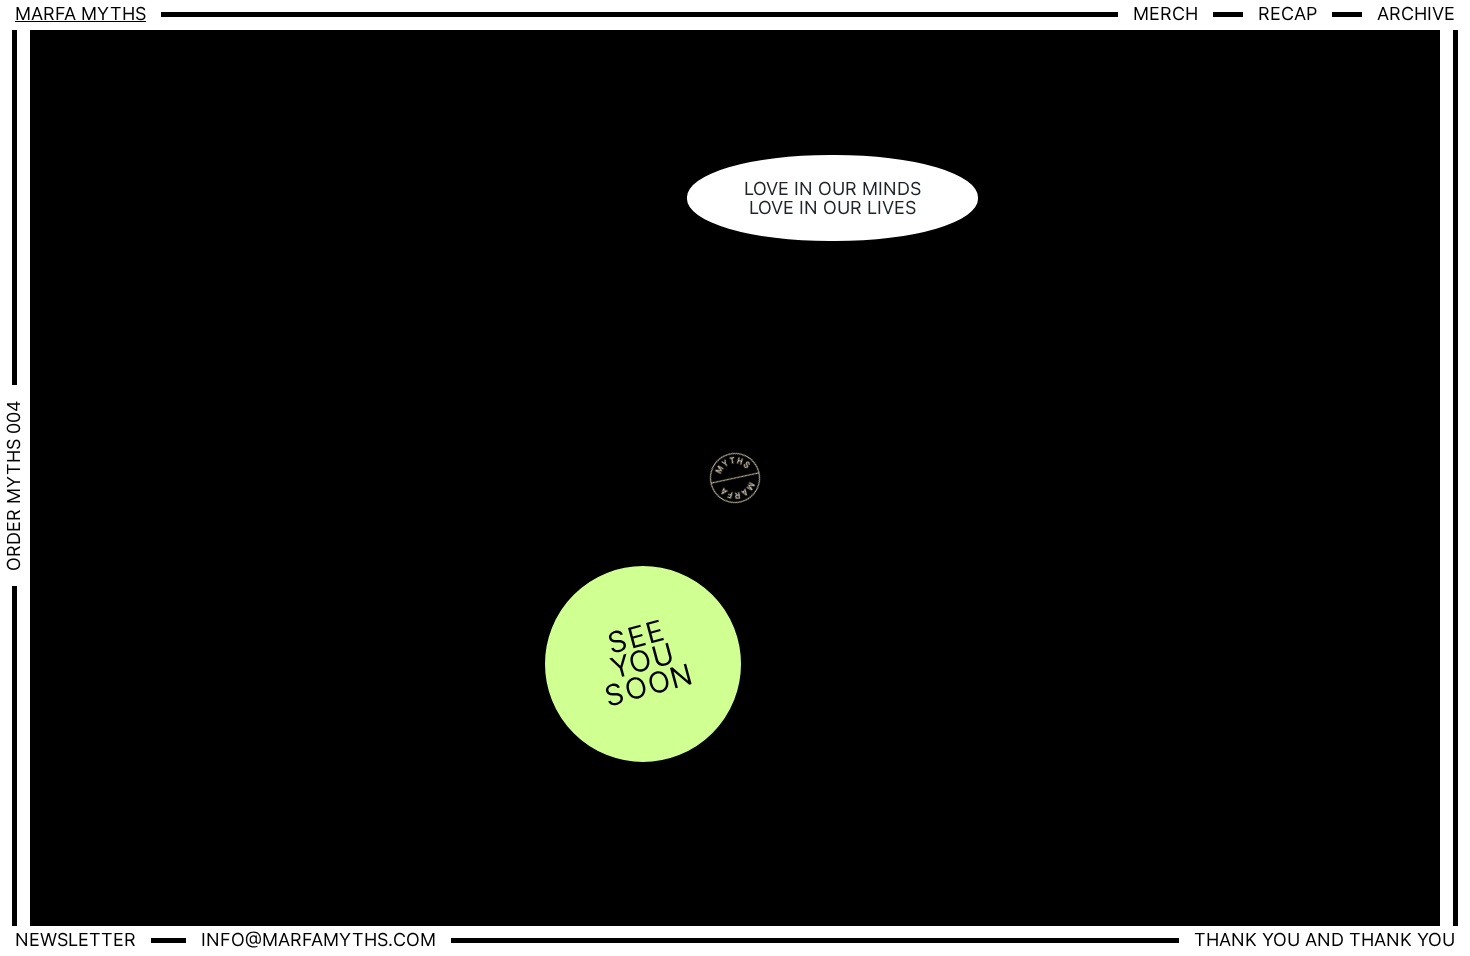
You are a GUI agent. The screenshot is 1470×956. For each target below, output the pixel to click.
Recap (1287, 13)
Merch (1165, 13)
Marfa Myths (80, 13)
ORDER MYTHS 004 (13, 485)
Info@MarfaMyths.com (318, 939)
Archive (1416, 13)
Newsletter (75, 939)
